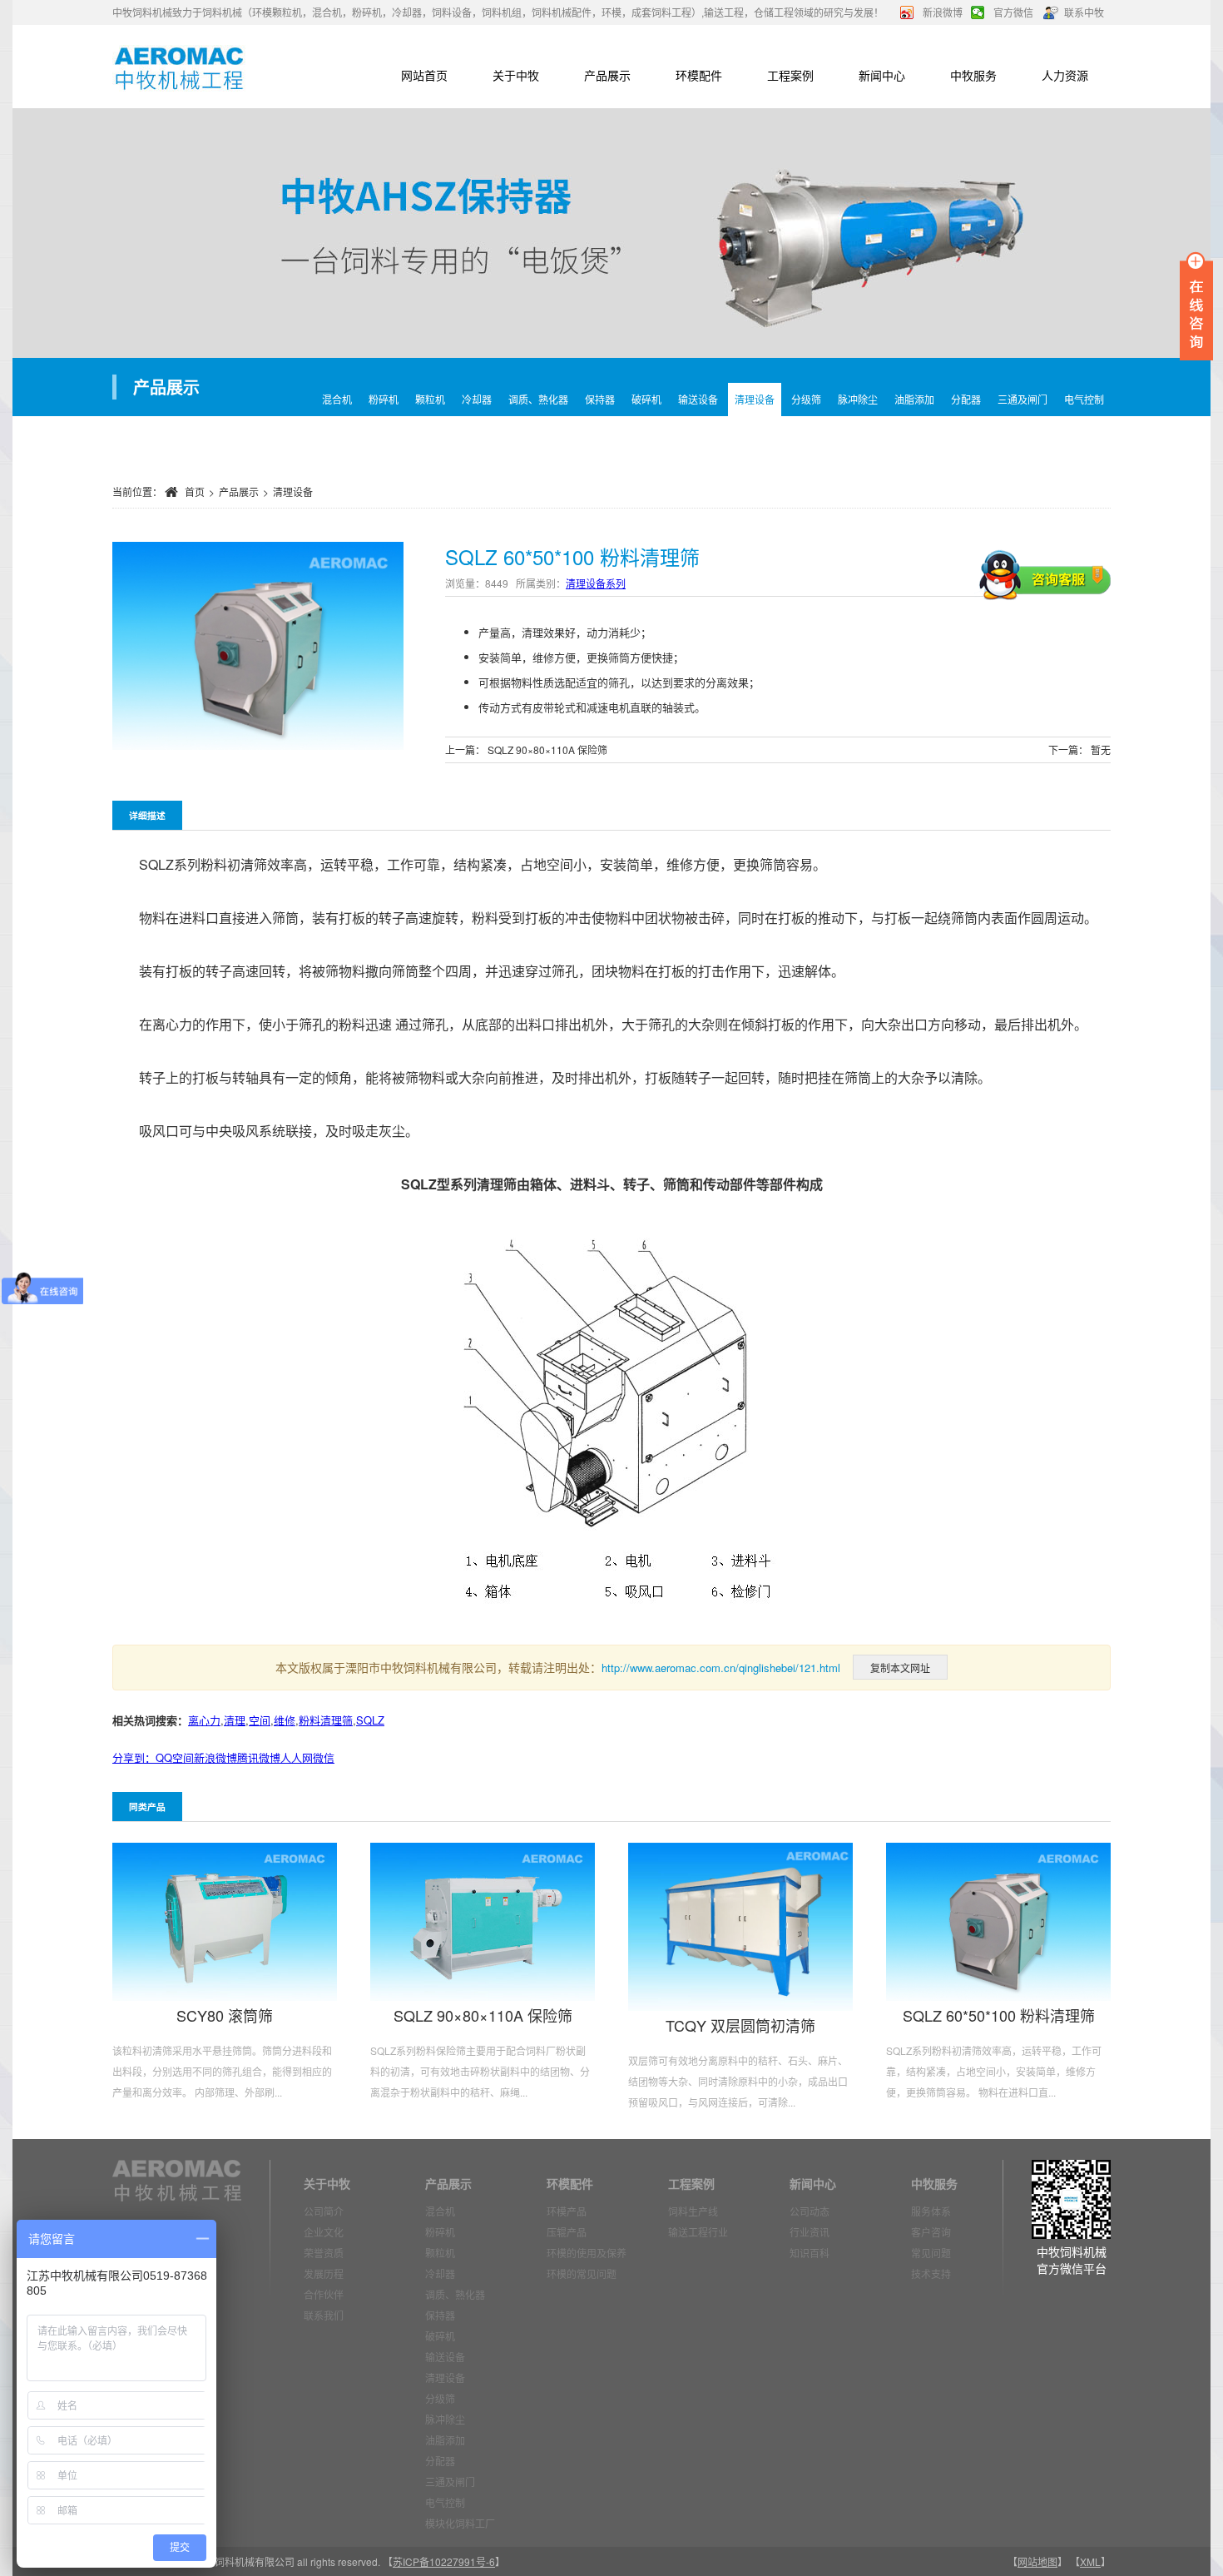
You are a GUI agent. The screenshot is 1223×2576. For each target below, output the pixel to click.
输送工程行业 (698, 2232)
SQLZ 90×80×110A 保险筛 (547, 749)
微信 (324, 1757)
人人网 (297, 1757)
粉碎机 (384, 399)
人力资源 (1065, 75)
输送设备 (698, 399)
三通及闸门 (1022, 399)
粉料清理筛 (326, 1720)
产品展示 (607, 75)
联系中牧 (1084, 12)
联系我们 (324, 2315)
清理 (235, 1720)
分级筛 (806, 399)
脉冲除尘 (858, 399)
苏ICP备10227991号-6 (444, 2561)
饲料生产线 (693, 2211)
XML (1090, 2561)
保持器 (600, 399)
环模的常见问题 (582, 2273)
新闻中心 (882, 75)
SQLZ (370, 1720)
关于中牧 (516, 75)
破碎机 (646, 399)
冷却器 (477, 399)
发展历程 (324, 2273)
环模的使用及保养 (587, 2253)
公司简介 (324, 2211)
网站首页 (424, 75)
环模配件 (699, 75)
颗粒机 (430, 399)
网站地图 (1037, 2561)
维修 (285, 1720)
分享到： (134, 1757)
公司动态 (810, 2211)
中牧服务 (973, 75)
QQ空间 (175, 1757)
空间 (260, 1720)
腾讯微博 (259, 1757)
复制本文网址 (900, 1668)
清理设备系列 (596, 583)
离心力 (204, 1720)
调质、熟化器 (538, 399)
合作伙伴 (324, 2294)
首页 (195, 491)
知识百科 (810, 2253)
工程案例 (790, 75)
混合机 (337, 399)
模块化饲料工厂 (460, 2523)
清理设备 (755, 399)
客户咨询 (931, 2232)
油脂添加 (914, 399)
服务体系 (931, 2211)
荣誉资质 (324, 2253)
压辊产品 (567, 2232)
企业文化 (324, 2232)
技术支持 (931, 2273)
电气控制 (1084, 399)
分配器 (966, 399)
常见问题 (931, 2253)
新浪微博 (943, 12)
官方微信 (1013, 12)
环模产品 (567, 2211)
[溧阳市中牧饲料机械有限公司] (179, 67)
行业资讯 (810, 2232)
